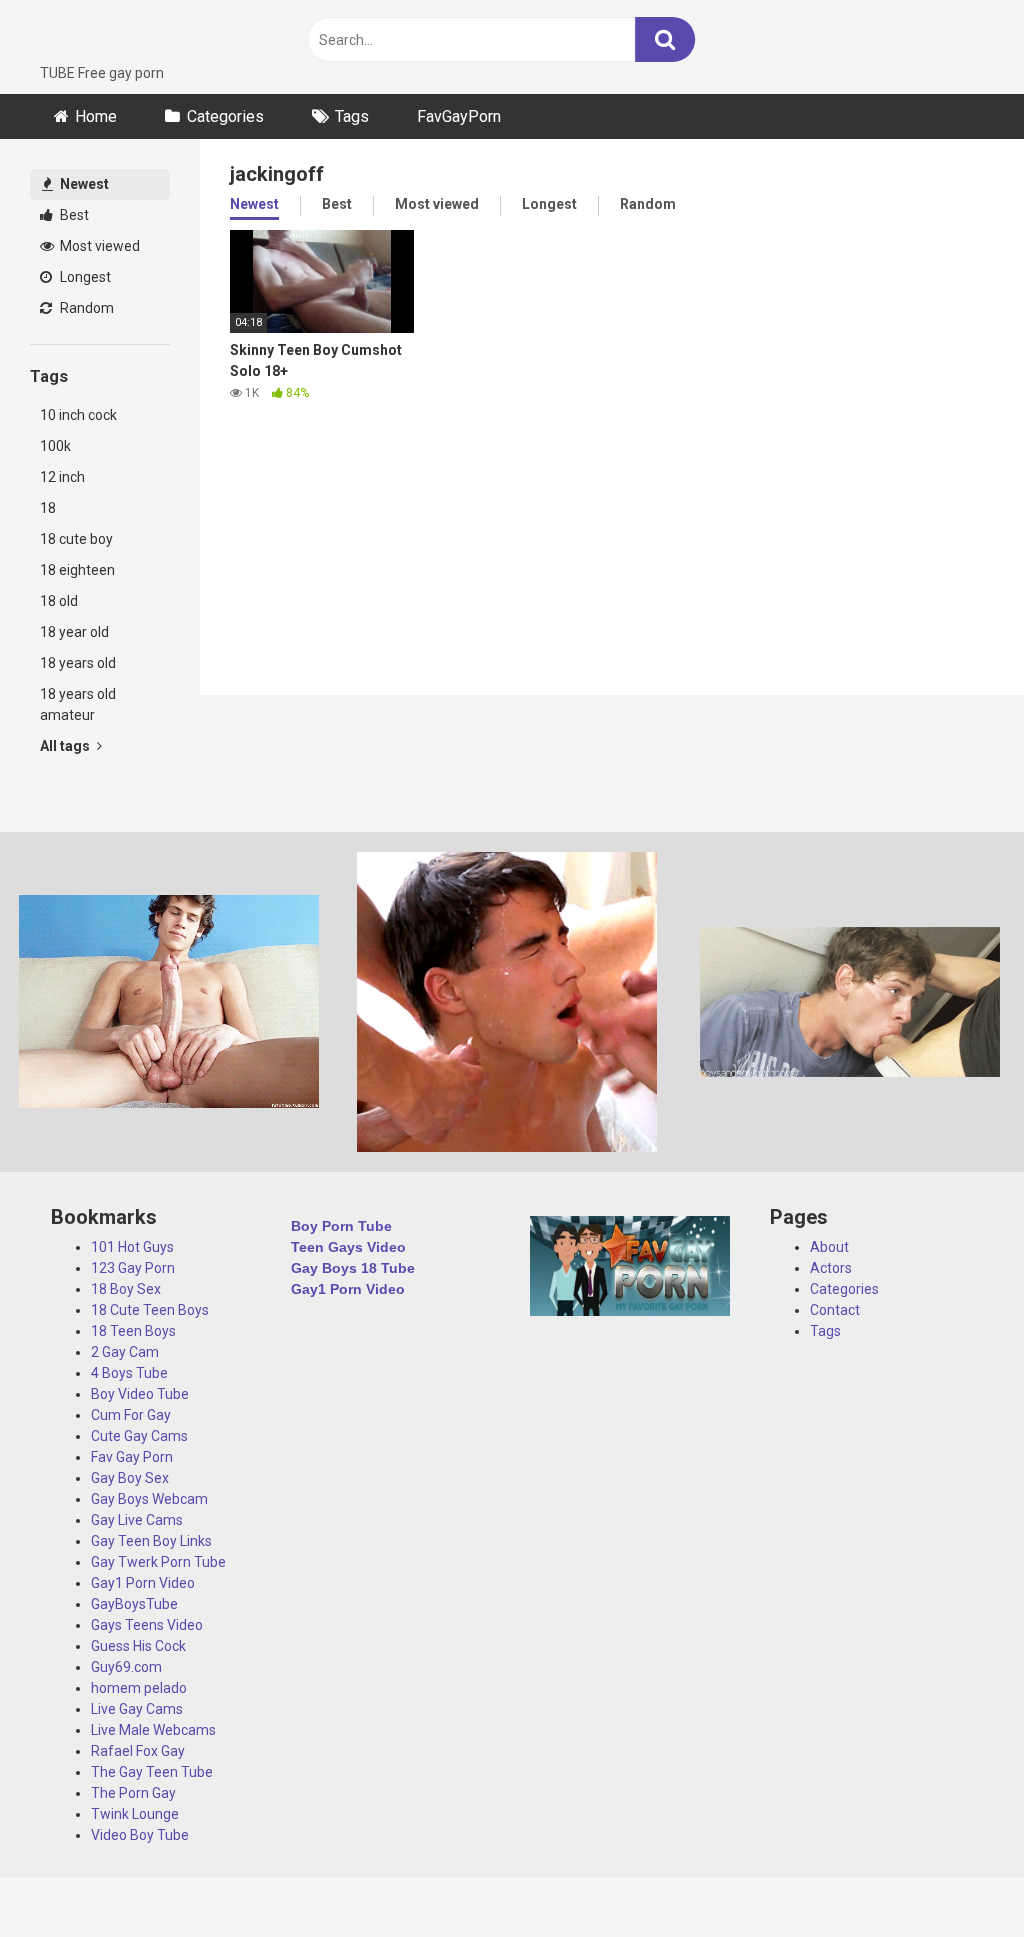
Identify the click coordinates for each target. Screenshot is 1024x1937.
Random (85, 308)
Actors (831, 1268)
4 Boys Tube (129, 1373)
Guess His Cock (138, 1646)
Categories (225, 116)
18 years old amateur (78, 704)
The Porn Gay (133, 1793)
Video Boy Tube (140, 1835)
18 (48, 508)
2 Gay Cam (125, 1352)
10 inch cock (78, 415)
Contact (835, 1310)
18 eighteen (77, 570)
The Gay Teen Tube (152, 1772)
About (829, 1247)
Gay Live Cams (137, 1520)
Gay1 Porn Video (143, 1583)
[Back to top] (957, 1876)
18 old (59, 601)
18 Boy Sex (126, 1289)
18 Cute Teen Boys (150, 1310)
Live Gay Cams (137, 1709)
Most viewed (98, 246)
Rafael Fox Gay (138, 1751)
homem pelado (139, 1688)
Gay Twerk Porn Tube (158, 1562)
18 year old (74, 632)
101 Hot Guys (132, 1247)
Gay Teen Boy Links (151, 1541)
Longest (84, 277)
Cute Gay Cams (139, 1436)
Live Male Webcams (153, 1730)
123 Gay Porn (133, 1268)
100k (55, 446)
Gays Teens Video (147, 1625)
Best (73, 215)
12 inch (62, 477)
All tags (66, 746)
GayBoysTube (134, 1604)
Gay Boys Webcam (149, 1499)
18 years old (78, 663)
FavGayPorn (459, 116)
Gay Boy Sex (130, 1478)
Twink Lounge (135, 1814)
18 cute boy (76, 539)
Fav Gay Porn (132, 1457)
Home (96, 116)
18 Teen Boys (133, 1331)
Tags (352, 116)
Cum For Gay (131, 1415)
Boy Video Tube (140, 1394)
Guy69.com (126, 1667)
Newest (83, 184)
